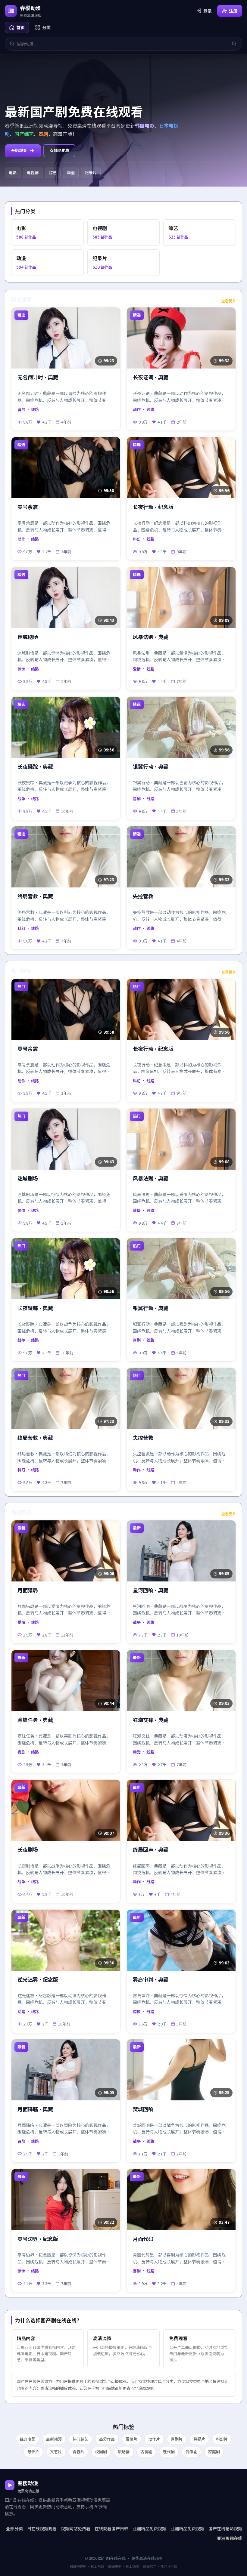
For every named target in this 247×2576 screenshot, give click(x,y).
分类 (46, 27)
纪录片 (91, 173)
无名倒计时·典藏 (38, 377)
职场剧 (124, 2452)
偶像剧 (191, 2452)
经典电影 (27, 2439)
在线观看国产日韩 (111, 2528)
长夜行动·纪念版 (153, 507)
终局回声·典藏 (151, 1850)
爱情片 (131, 2439)
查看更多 (229, 301)
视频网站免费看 (76, 2528)
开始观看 (19, 150)
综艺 (53, 173)
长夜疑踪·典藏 (35, 767)
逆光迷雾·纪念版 (38, 1980)
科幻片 (222, 2439)
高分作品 (107, 2439)
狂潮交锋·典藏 (151, 1720)
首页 (20, 27)
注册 (233, 11)
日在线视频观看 (42, 2528)
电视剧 (33, 173)
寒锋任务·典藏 (35, 1720)
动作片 (154, 2439)
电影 (13, 173)
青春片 (78, 2452)
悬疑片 (199, 2439)
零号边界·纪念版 (38, 2239)
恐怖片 (33, 2452)
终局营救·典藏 (35, 896)
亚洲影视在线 (230, 2538)
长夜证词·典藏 (151, 377)
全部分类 (14, 2528)
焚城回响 (143, 2109)
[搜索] (234, 44)
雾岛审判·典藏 (151, 1980)
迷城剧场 (28, 637)
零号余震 (28, 507)
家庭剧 (214, 2452)
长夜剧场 (28, 1850)
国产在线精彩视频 (225, 2528)
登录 (208, 11)
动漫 (71, 173)
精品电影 (62, 150)
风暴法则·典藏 (151, 637)
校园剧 (101, 2452)
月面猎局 (28, 1590)
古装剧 (146, 2452)
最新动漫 (54, 2439)
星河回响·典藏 (151, 1590)
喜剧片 (177, 2439)
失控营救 (143, 896)
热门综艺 (80, 2439)
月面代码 (143, 2239)
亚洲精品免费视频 (149, 2528)
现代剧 (169, 2452)
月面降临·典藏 (35, 2109)
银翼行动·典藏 (151, 767)
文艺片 (56, 2452)
